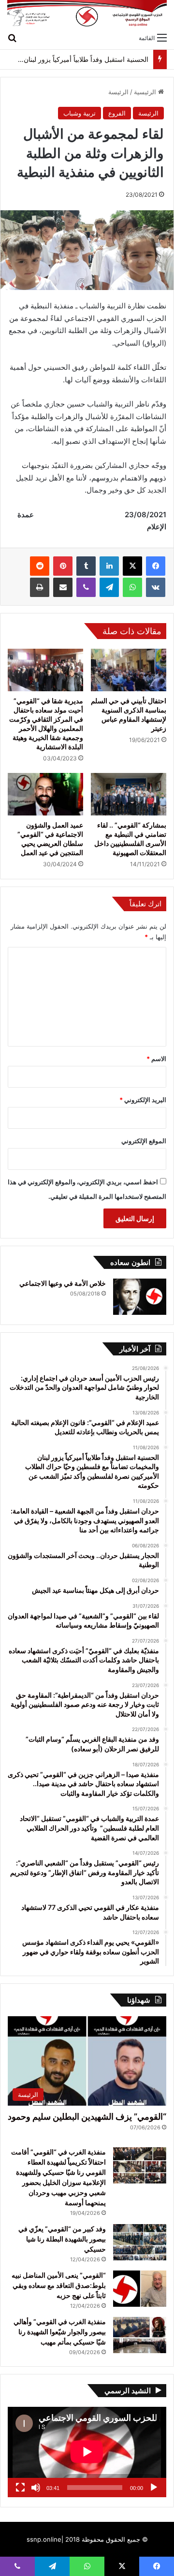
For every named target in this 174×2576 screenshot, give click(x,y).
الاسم (156, 1059)
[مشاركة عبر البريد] (63, 587)
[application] (87, 2452)
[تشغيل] (154, 2488)
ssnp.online (44, 2539)
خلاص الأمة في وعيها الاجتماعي (63, 1283)
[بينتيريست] (63, 566)
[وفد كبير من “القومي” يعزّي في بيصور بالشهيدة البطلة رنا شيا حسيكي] (140, 2242)
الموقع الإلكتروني (144, 1141)
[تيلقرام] (109, 587)
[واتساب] (132, 587)
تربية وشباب (80, 113)
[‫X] (132, 566)
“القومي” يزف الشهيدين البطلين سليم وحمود (87, 2117)
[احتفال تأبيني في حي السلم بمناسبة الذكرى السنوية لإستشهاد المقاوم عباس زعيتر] (129, 670)
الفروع (117, 113)
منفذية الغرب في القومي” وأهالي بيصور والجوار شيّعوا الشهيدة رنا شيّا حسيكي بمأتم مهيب (60, 2332)
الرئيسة (118, 92)
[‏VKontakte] (156, 587)
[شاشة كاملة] (20, 2488)
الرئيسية (146, 92)
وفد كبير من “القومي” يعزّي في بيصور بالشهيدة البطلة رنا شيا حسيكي (62, 2239)
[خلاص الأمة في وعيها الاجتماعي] (140, 1297)
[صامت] (36, 2488)
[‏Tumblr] (86, 566)
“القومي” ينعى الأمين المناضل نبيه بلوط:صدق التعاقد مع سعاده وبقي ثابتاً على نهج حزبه (59, 2285)
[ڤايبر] (86, 587)
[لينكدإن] (109, 566)
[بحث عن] (12, 37)
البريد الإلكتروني (143, 1100)
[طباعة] (40, 587)
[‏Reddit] (40, 566)
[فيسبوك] (156, 566)
